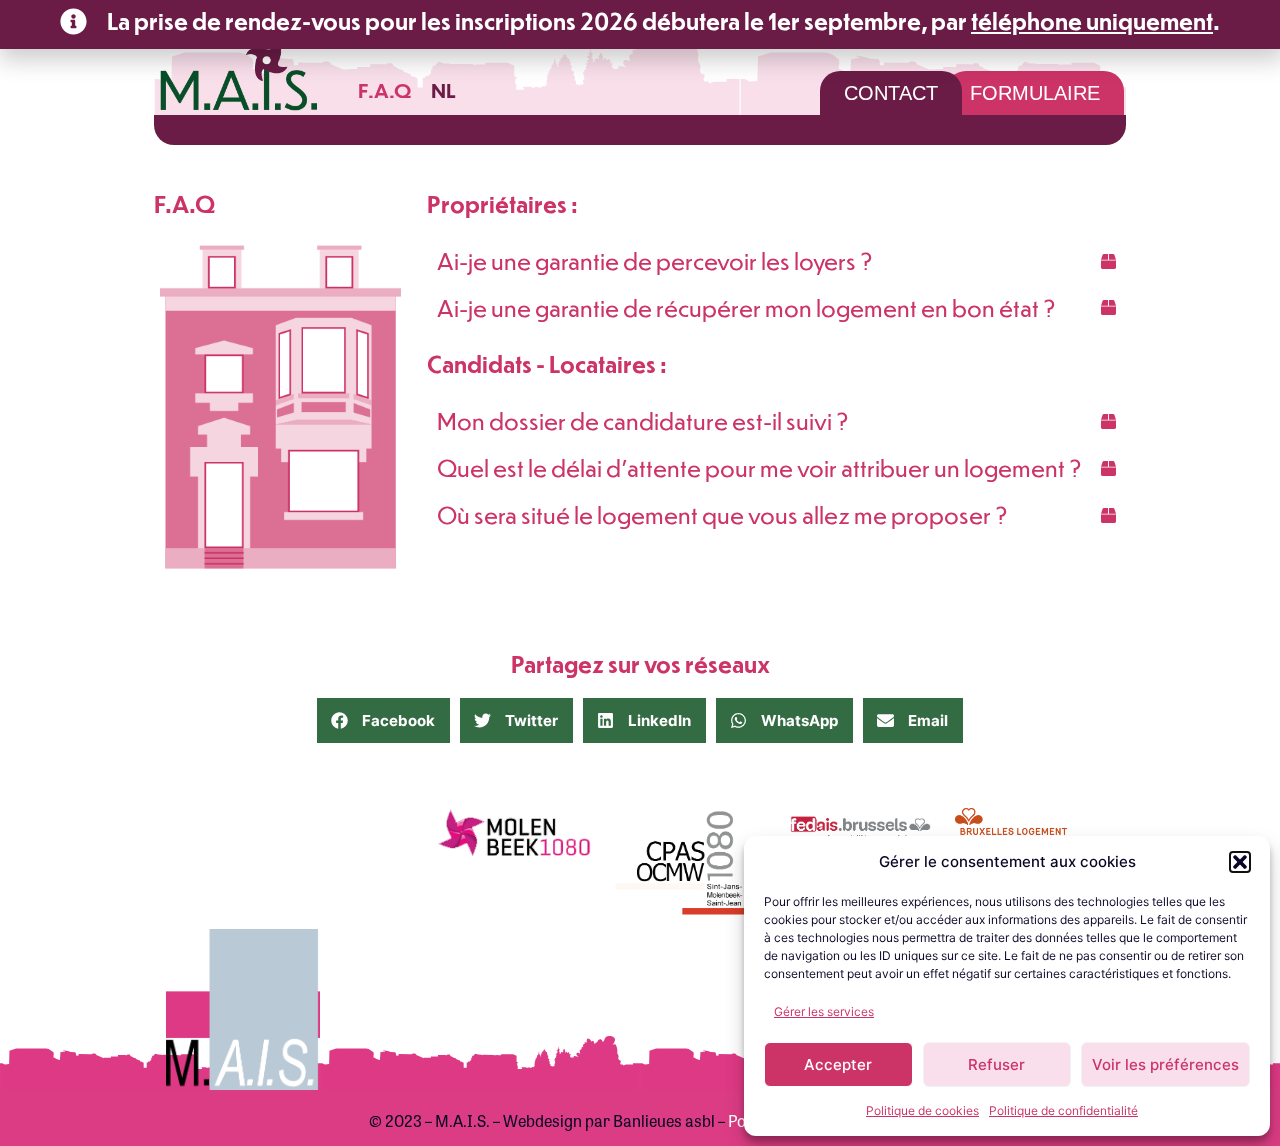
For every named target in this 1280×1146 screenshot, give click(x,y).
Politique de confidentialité (1063, 1110)
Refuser (996, 1064)
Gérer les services (824, 1011)
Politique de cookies (922, 1110)
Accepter (838, 1064)
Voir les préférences (1165, 1064)
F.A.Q (384, 89)
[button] (1240, 862)
